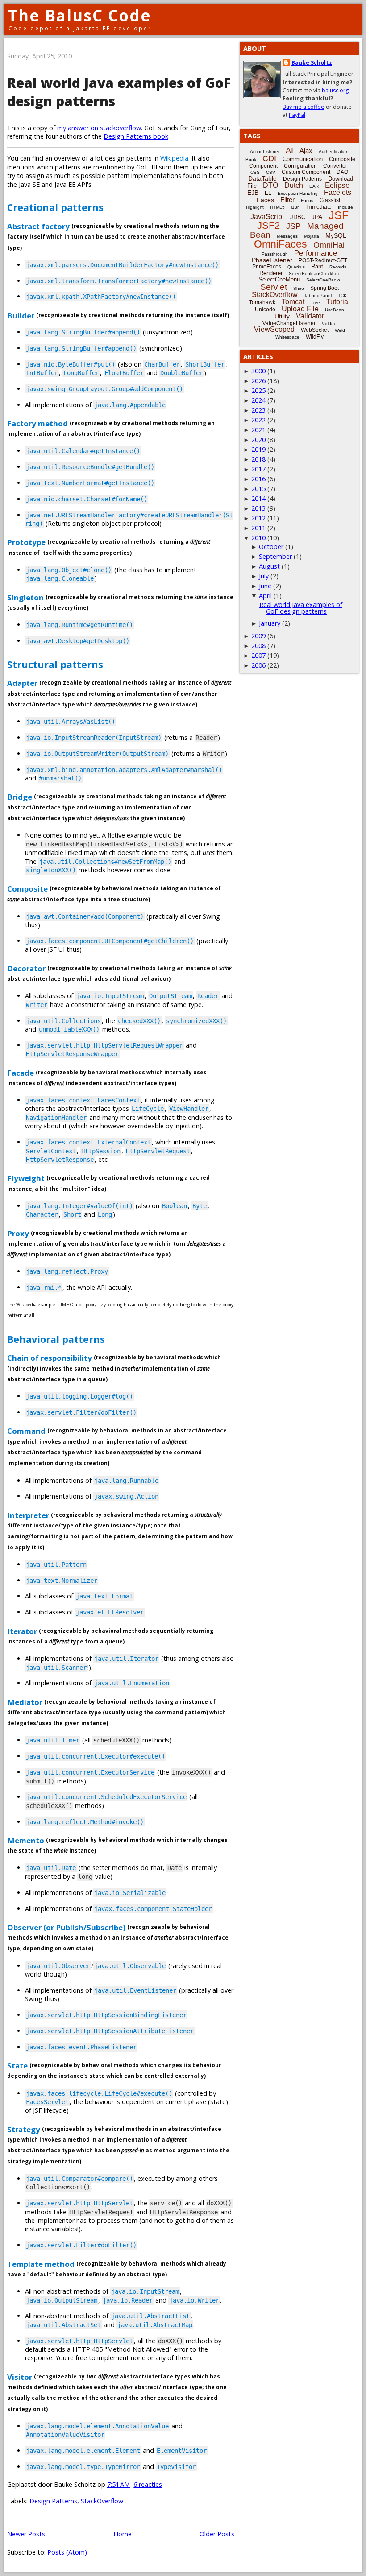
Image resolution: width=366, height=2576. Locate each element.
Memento (26, 1840)
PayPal (297, 115)
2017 (258, 469)
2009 (258, 636)
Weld (340, 330)
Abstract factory (38, 226)
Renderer (271, 273)
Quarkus (296, 267)
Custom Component (306, 172)
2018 (258, 459)
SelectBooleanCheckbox (314, 274)
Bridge (20, 797)
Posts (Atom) (67, 2552)
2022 (258, 420)
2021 (258, 430)
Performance (316, 253)
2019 (258, 449)
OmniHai (329, 245)
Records (338, 267)
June (265, 586)
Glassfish (331, 200)
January (270, 623)
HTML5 (277, 207)
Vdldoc (329, 324)
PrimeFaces (267, 267)
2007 (258, 655)
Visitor (20, 2376)
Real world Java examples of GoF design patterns (301, 608)
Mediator (25, 1702)
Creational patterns (55, 207)
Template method (41, 2264)
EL (268, 193)
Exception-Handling (298, 193)
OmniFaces (281, 244)
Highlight (255, 207)
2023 (258, 410)
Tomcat (293, 302)
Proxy (18, 1233)
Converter (335, 166)
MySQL (336, 235)
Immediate (319, 207)
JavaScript (267, 217)
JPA (317, 217)
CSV (271, 172)
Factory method (37, 423)
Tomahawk (262, 302)
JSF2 (268, 225)
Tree (315, 303)
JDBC (298, 217)
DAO (342, 172)
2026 (258, 381)
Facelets (338, 192)
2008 (258, 646)
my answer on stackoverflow (99, 128)
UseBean (335, 310)
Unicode (265, 310)
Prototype (26, 542)
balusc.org (335, 90)
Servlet (274, 287)
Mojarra (312, 236)
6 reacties (148, 2484)
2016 (258, 479)
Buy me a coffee (304, 107)
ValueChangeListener (289, 323)
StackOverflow (102, 2501)
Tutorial (338, 302)
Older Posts (217, 2534)
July (264, 576)
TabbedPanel (318, 295)
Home (123, 2534)
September (275, 556)
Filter (287, 200)
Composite (27, 889)
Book (251, 159)
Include (345, 207)
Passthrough (275, 254)
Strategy (24, 2129)
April (265, 596)
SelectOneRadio (323, 280)
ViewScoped (274, 329)
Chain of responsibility (50, 1358)
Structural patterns (55, 664)
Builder (21, 315)
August (269, 566)
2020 (258, 440)
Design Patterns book (136, 136)
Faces (265, 200)
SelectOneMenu (279, 279)
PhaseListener (272, 260)
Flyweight (26, 1178)
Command (26, 1431)
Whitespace (287, 337)
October (271, 547)
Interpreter (28, 1515)
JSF (339, 215)
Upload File (300, 309)
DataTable (262, 178)
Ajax (306, 151)
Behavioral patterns (56, 1339)
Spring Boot (324, 288)
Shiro (299, 288)
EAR (314, 186)
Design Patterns (53, 2501)
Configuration (300, 166)
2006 (258, 665)
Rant (317, 266)
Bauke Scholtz (312, 63)
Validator (310, 316)
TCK (342, 295)
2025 (258, 390)
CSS (255, 172)
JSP (293, 226)
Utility (282, 316)
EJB (253, 193)
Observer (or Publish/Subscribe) (66, 1927)
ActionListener (265, 151)
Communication (303, 159)
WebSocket (315, 330)
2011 (258, 528)
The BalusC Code (80, 15)
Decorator (26, 968)
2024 (258, 400)
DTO (270, 185)
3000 (258, 371)
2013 (258, 508)
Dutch (294, 185)
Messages (287, 236)
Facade (21, 1072)
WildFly (315, 337)
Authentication (334, 151)
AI (289, 150)
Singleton (25, 597)
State (17, 2066)
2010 (258, 538)
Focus (307, 200)
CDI (269, 158)
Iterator (22, 1631)
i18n (295, 207)
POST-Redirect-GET (323, 260)
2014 (258, 498)
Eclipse (337, 185)
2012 (258, 518)
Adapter (22, 683)
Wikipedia (174, 158)
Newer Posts (26, 2534)
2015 (258, 489)
